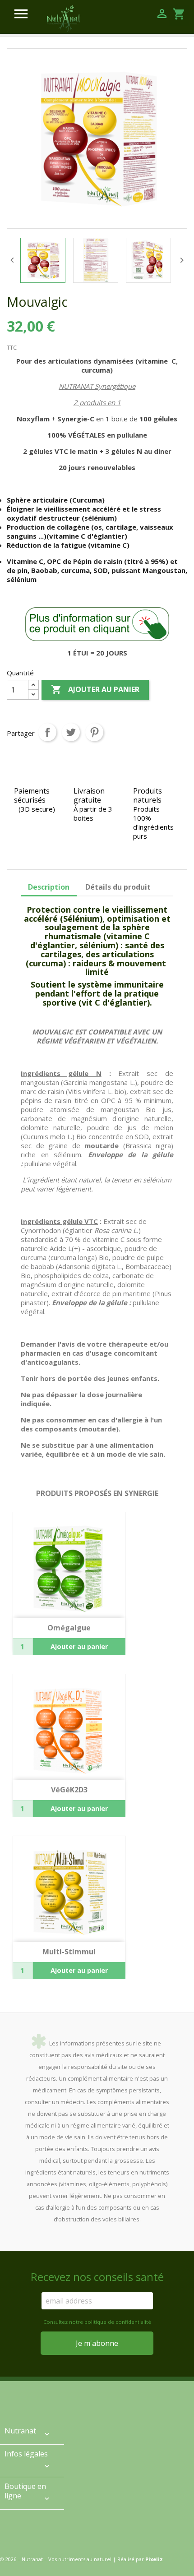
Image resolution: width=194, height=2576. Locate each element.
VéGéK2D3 (69, 1790)
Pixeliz (154, 2559)
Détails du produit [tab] (118, 887)
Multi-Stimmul (69, 1952)
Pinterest (94, 732)
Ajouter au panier (95, 689)
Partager (47, 732)
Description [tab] (49, 887)
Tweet (71, 732)
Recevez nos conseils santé (97, 2277)
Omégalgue (69, 1628)
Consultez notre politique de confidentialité (97, 2322)
